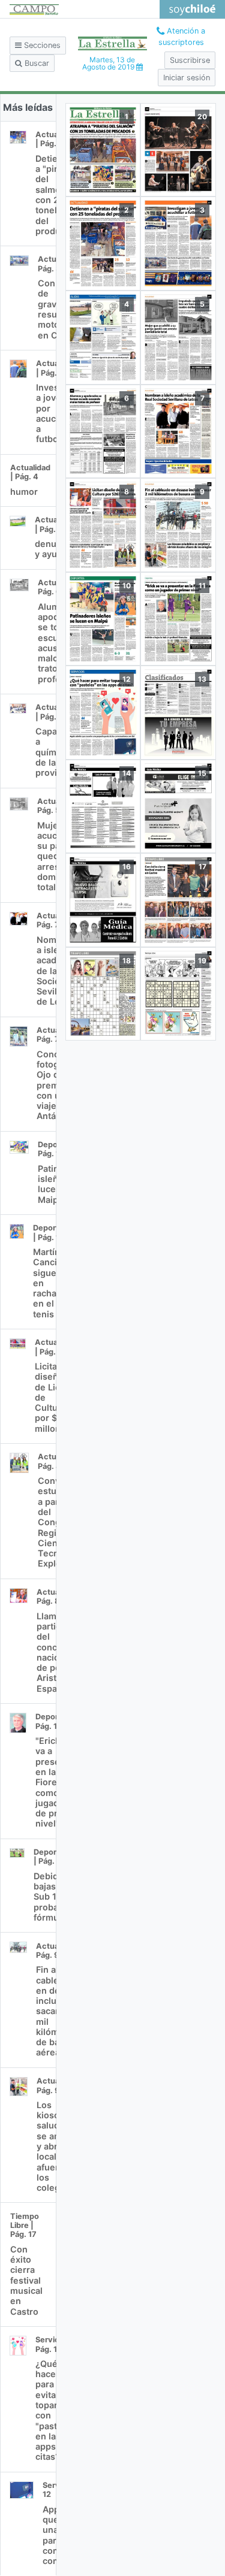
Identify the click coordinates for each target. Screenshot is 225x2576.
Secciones (41, 45)
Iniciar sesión (187, 78)
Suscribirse (190, 60)
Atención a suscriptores (182, 37)
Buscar (36, 63)
